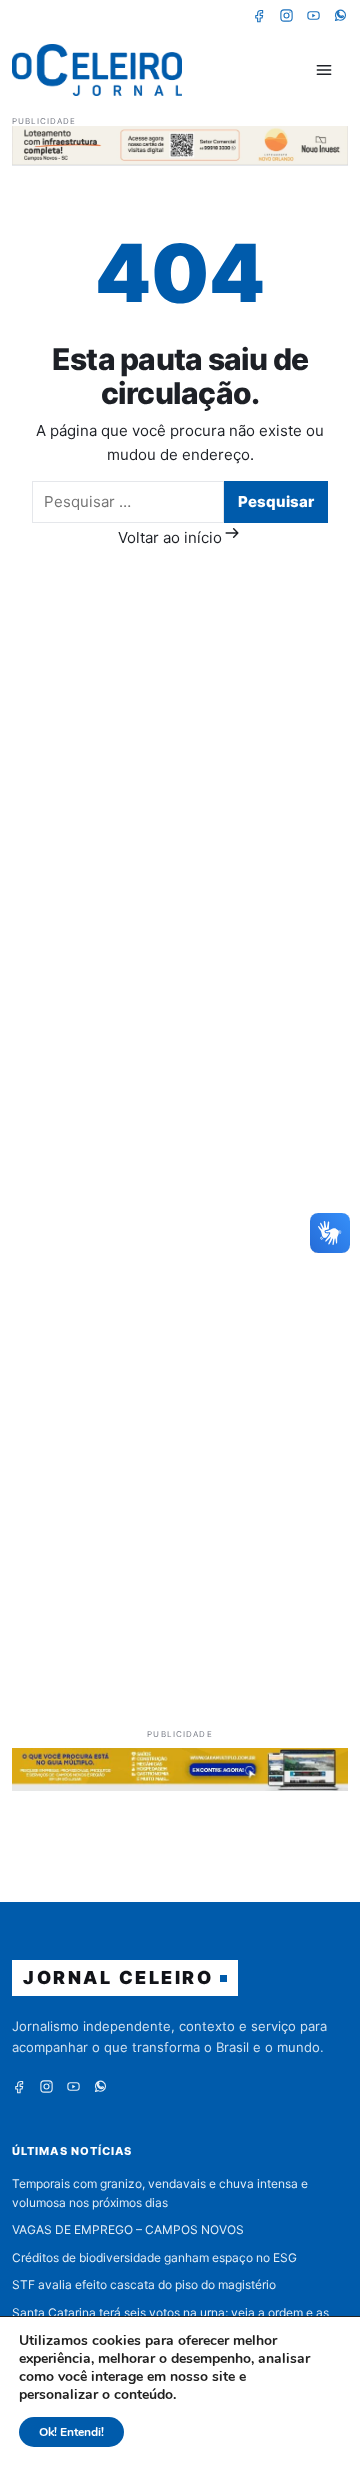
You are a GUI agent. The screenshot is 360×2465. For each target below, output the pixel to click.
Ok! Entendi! (71, 2432)
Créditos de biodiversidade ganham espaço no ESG (154, 2257)
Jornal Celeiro (118, 1977)
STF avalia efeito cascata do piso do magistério (144, 2284)
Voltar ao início (170, 537)
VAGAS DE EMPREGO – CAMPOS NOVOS (128, 2229)
